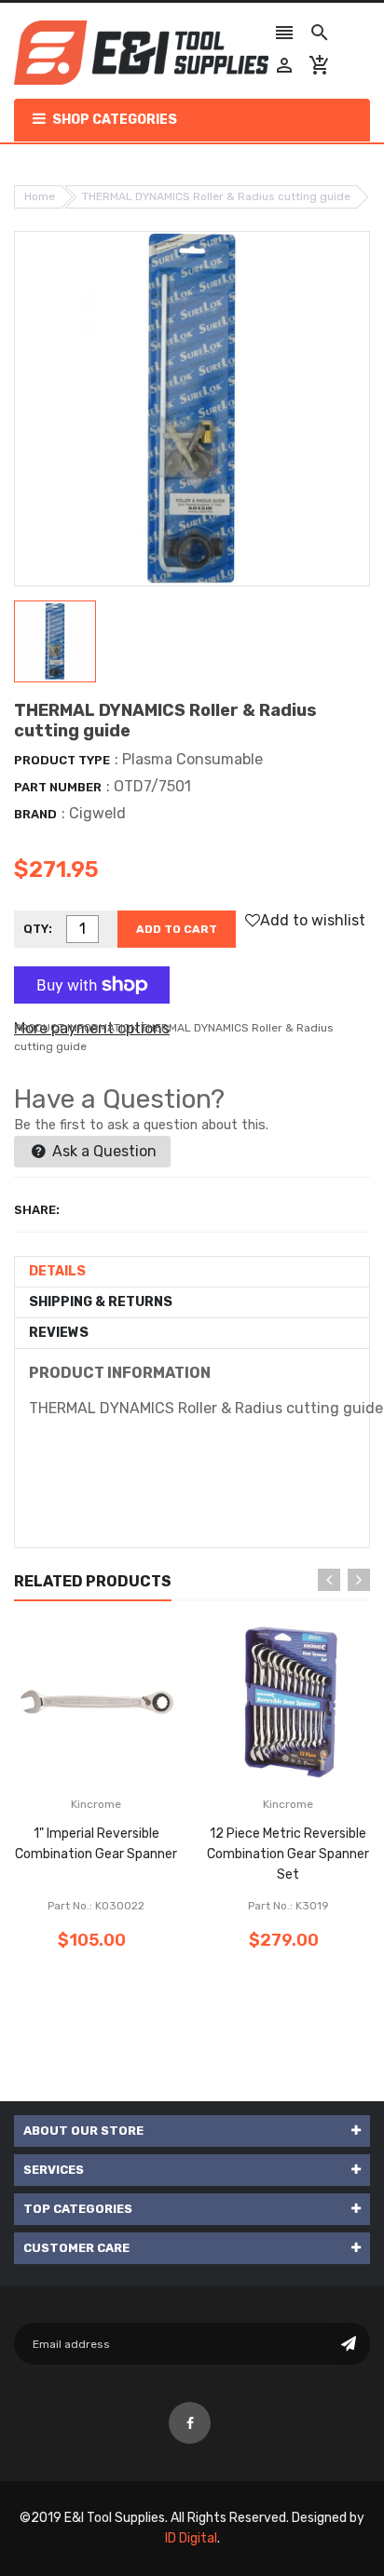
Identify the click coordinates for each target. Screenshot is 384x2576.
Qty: (38, 929)
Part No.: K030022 (96, 1906)
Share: (37, 1210)
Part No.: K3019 (288, 1906)
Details (57, 1271)
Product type (62, 760)
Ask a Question (103, 1151)
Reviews (59, 1333)
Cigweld (97, 813)
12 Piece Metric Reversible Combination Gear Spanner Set (288, 1854)
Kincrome (96, 1804)
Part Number (58, 787)
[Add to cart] (124, 1760)
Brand (35, 814)
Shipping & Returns (101, 1302)
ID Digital (191, 2538)
